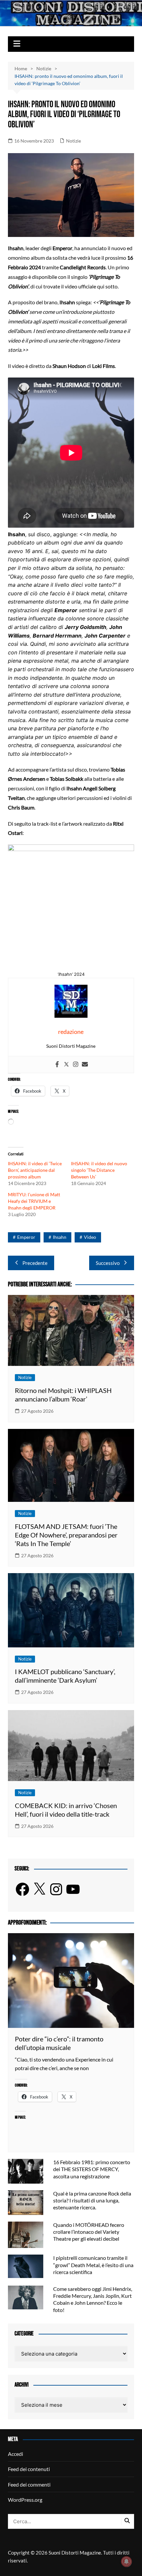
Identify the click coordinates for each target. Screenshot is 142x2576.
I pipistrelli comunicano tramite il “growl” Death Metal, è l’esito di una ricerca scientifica (93, 2265)
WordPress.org (25, 2500)
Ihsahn (60, 1237)
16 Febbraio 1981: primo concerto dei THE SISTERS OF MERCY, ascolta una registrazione (92, 2169)
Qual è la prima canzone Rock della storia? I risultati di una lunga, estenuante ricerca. (92, 2200)
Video (90, 1237)
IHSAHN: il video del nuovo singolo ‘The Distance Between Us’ (99, 1170)
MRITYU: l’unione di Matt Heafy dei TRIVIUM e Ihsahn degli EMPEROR (34, 1201)
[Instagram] (76, 1065)
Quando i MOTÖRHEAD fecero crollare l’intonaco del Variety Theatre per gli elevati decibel (89, 2232)
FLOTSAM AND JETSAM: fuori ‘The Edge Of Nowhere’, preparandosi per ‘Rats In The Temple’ (66, 1535)
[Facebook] (57, 1065)
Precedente (35, 1263)
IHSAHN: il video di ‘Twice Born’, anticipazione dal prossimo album (35, 1170)
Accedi (16, 2454)
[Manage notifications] (126, 2561)
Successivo (108, 1263)
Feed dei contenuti (29, 2469)
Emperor (26, 1237)
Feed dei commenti (29, 2484)
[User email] (85, 1065)
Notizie (73, 141)
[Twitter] (66, 1065)
